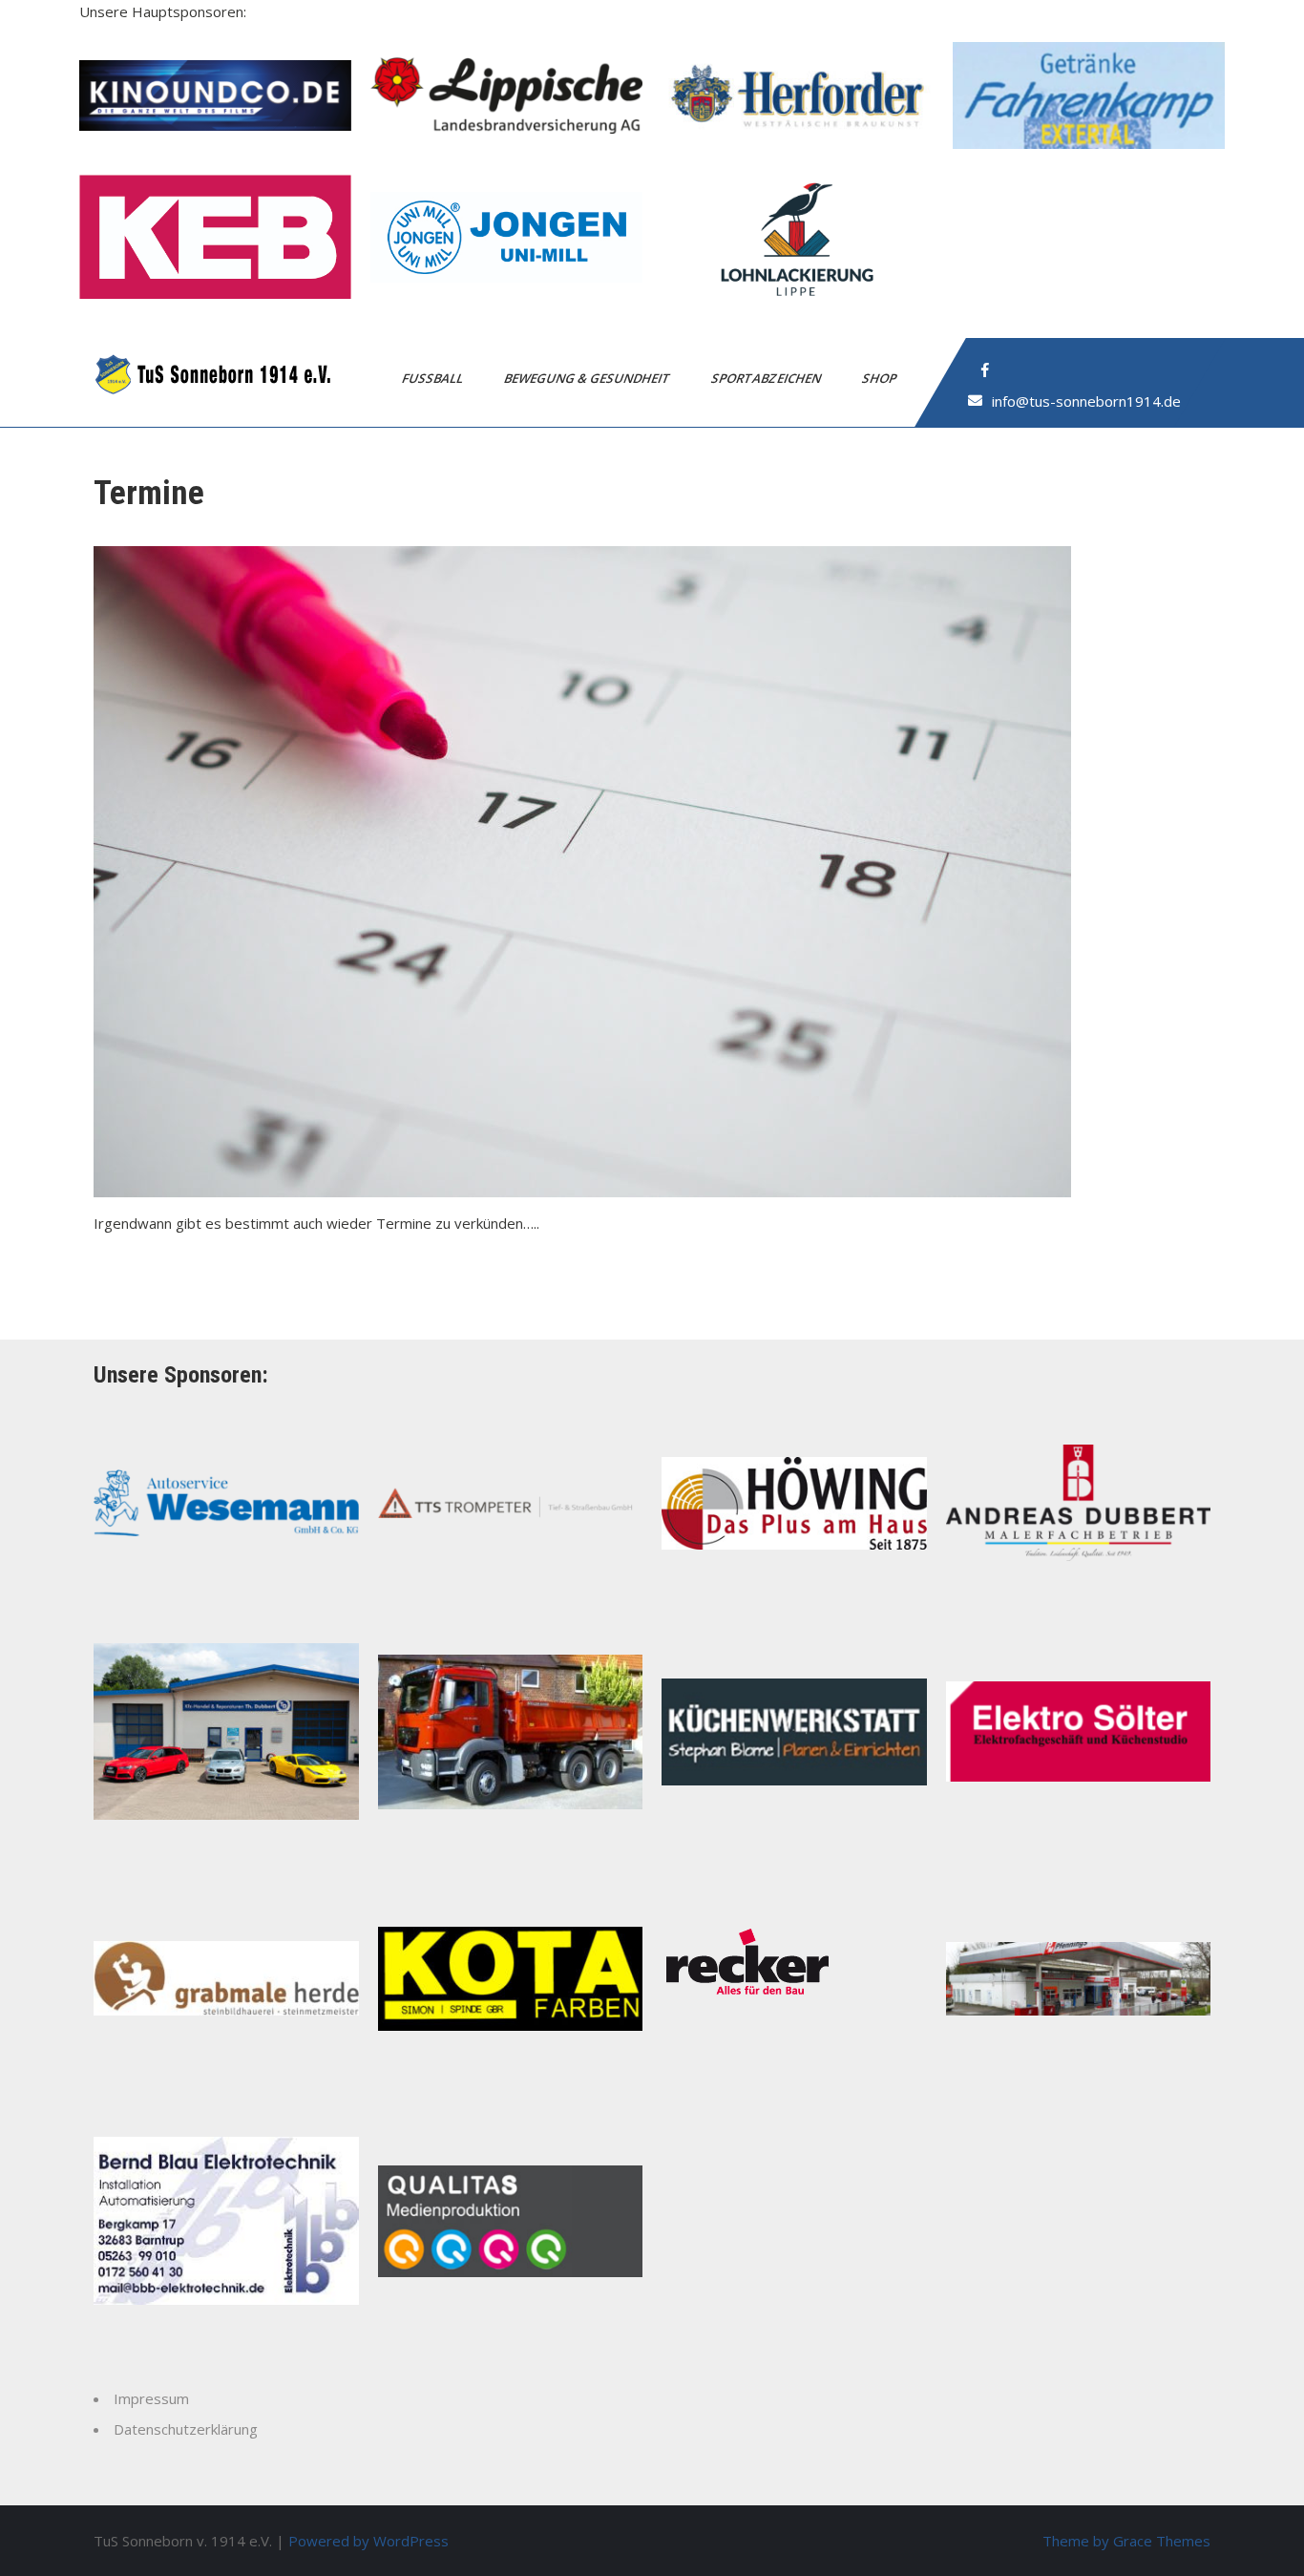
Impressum (151, 2398)
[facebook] (985, 370)
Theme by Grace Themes (1126, 2541)
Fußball (434, 378)
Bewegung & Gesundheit (589, 378)
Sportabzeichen (768, 378)
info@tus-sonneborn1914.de (1086, 401)
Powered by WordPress (368, 2541)
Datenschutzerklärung (186, 2429)
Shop (881, 378)
